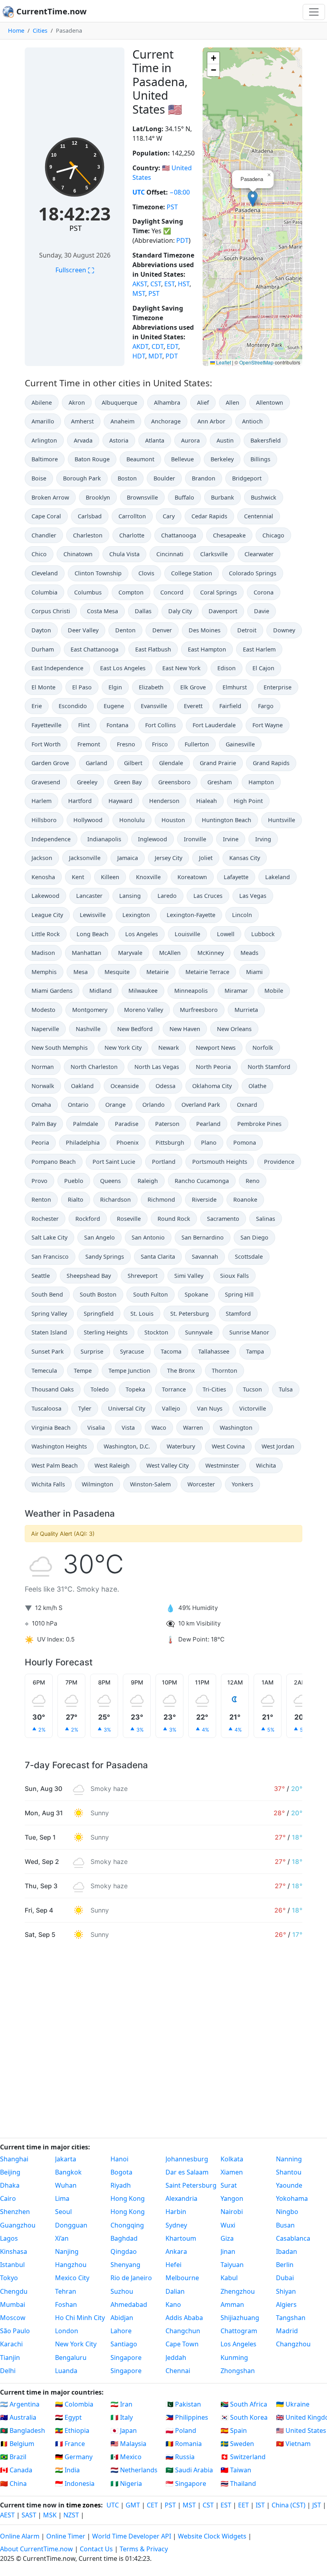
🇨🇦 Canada (16, 2470)
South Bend (47, 1294)
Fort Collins (161, 725)
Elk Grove (193, 687)
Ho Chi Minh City (80, 2318)
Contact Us (96, 2549)
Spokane (196, 1294)
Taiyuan (232, 2265)
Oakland (82, 1086)
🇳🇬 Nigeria (126, 2484)
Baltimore (45, 459)
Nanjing (67, 2251)
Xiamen (232, 2172)
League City (47, 915)
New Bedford (135, 1029)
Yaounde (289, 2185)
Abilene (42, 402)
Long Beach (93, 934)
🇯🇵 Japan (124, 2430)
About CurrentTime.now (36, 2549)
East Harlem (259, 649)
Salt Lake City (49, 1237)
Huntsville (282, 820)
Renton (41, 1199)
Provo (39, 1181)
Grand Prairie (218, 763)
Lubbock (263, 934)
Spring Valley (49, 1314)
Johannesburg (187, 2159)
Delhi (8, 2371)
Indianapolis (104, 839)
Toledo (100, 1389)
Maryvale (130, 953)
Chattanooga (179, 535)
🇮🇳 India (67, 2470)
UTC (139, 192)
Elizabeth (151, 687)
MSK (50, 2515)
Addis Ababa (184, 2318)
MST (139, 293)
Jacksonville (85, 858)
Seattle (41, 1276)
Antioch (252, 421)
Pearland (208, 1124)
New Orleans (234, 1029)
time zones (84, 2505)
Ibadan (287, 2251)
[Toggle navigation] (314, 12)
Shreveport (143, 1276)
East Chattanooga (95, 649)
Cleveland (45, 573)
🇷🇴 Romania (184, 2444)
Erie (37, 706)
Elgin (115, 687)
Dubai (285, 2278)
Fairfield (230, 706)
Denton (125, 630)
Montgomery (90, 1010)
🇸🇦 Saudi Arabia (189, 2470)
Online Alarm (20, 2536)
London (67, 2331)
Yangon (232, 2198)
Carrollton (132, 516)
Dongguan (71, 2225)
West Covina (228, 1446)
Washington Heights (59, 1446)
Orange (115, 1105)
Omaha (41, 1105)
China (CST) (289, 2505)
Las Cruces (208, 896)
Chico (39, 554)
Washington (236, 1428)
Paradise (127, 1124)
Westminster (222, 1465)
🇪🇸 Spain (234, 2430)
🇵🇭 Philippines (187, 2417)
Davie (262, 611)
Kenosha (43, 877)
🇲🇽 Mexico (126, 2457)
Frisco (160, 744)
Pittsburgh (170, 1142)
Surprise (92, 1351)
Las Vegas (253, 896)
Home (16, 31)
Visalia (96, 1428)
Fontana (117, 725)
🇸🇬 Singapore (186, 2484)
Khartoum (181, 2238)
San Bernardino (203, 1237)
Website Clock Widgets (212, 2536)
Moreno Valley (144, 1010)
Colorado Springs (253, 573)
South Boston (98, 1294)
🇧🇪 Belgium (17, 2444)
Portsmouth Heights (220, 1162)
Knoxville (148, 877)
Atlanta (155, 440)
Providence (279, 1162)
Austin (225, 440)
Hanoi (119, 2159)
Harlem (41, 801)
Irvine (231, 839)
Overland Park (201, 1105)
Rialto (76, 1199)
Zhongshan (238, 2371)
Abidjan (122, 2318)
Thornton (225, 1371)
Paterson (167, 1124)
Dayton (41, 630)
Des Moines (205, 630)
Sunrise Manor (249, 1332)
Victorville (253, 1408)
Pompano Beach (54, 1162)
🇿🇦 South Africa (244, 2404)
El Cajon (263, 668)
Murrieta (246, 1010)
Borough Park (82, 478)
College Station (192, 573)
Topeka (135, 1389)
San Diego (254, 1237)
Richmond (161, 1199)
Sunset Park (48, 1351)
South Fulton (151, 1294)
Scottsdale (249, 1257)
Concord (172, 592)
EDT (172, 346)
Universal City (127, 1408)
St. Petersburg (190, 1314)
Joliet (206, 858)
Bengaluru (71, 2358)
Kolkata (232, 2159)
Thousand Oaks (53, 1389)
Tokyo (9, 2278)
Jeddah (176, 2358)
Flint (84, 725)
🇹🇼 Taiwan (236, 2470)
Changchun (183, 2331)
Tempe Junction (129, 1371)
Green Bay (128, 782)
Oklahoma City (212, 1086)
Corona (264, 592)
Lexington (136, 915)
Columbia (44, 592)
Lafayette (236, 877)
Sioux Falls (234, 1276)
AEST (7, 2515)
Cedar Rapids (209, 516)
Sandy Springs (105, 1257)
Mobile (274, 991)
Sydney (176, 2225)
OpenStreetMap (256, 362)
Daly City (180, 611)
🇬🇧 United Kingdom (301, 2417)
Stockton (156, 1332)
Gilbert (133, 763)
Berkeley (222, 459)
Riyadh (121, 2185)
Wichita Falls (48, 1484)
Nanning (289, 2159)
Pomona (245, 1142)
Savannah (205, 1257)
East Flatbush (153, 649)
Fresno (126, 744)
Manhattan (87, 953)
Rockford (88, 1219)
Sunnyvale (199, 1332)
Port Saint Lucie (114, 1162)
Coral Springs (219, 592)
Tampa (255, 1351)
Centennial (259, 516)
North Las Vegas (157, 1067)
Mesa (81, 972)
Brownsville (142, 497)
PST (76, 228)
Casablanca (293, 2238)
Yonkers (242, 1484)
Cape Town (182, 2344)
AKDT (140, 346)
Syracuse (132, 1351)
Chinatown (78, 554)
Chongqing (127, 2225)
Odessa (165, 1086)
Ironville (195, 839)
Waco (159, 1428)
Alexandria (181, 2198)
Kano (173, 2304)
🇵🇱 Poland (181, 2430)
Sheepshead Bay (89, 1276)
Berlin (285, 2265)
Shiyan (286, 2291)
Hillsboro (44, 820)
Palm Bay (44, 1124)
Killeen (110, 877)
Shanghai (14, 2159)
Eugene (114, 706)
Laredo (167, 896)
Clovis (146, 573)
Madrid (287, 2331)
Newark (169, 1048)
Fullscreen (75, 270)
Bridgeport (247, 478)
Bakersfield (266, 440)
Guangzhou (18, 2225)
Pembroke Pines (259, 1124)
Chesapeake (229, 535)
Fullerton (197, 744)
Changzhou (293, 2344)
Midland (100, 991)
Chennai (178, 2371)
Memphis (44, 972)
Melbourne (182, 2278)
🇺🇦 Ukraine (293, 2404)
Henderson (164, 801)
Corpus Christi (51, 611)
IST (260, 2505)
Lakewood (45, 896)
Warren (193, 1428)
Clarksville (214, 554)
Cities (40, 31)
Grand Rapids (271, 763)
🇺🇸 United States (301, 2430)
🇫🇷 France (70, 2444)
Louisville (187, 934)
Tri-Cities (214, 1389)
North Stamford (269, 1067)
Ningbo (287, 2212)
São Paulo (15, 2331)
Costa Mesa (102, 611)
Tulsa (286, 1389)
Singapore (126, 2358)
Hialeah (207, 801)
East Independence (57, 668)
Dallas (143, 611)
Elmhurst (235, 687)
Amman (232, 2304)
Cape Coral (46, 516)
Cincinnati (170, 554)
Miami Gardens (52, 991)
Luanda (66, 2371)
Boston (127, 478)
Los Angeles (142, 934)
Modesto (43, 1010)
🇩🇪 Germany (74, 2457)
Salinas (266, 1219)
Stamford (238, 1314)
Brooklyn (98, 497)
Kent (78, 877)
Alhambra (167, 402)
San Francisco (50, 1257)
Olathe (257, 1086)
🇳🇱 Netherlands (134, 2470)
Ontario (78, 1105)
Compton (131, 592)
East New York (181, 668)
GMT (133, 2505)
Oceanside (125, 1086)
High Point (248, 801)
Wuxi (228, 2225)
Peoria (40, 1142)
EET (243, 2505)
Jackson (42, 858)
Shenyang (125, 2265)
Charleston (88, 535)
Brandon (204, 478)
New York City (123, 1048)
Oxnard (247, 1105)
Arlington (44, 440)
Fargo (266, 706)
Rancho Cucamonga (202, 1181)
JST (317, 2505)
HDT (139, 356)
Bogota (121, 2172)
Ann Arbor (211, 421)
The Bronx (181, 1371)
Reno (253, 1181)
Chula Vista (124, 554)
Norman (43, 1067)
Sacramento (223, 1219)
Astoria (119, 440)
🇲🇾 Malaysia (128, 2444)
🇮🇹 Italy (122, 2417)
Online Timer (66, 2536)
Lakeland (278, 877)
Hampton (261, 782)
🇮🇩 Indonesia (75, 2484)
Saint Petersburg (191, 2185)
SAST (29, 2515)
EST (169, 284)
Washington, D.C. (127, 1446)
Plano (209, 1142)
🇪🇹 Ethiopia (72, 2430)
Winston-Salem (150, 1484)
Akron (77, 402)
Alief (203, 402)
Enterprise (278, 687)
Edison (227, 668)
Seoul (63, 2212)
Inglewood (153, 839)
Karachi (11, 2344)
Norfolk (263, 1048)
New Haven (185, 1029)
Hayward (120, 801)
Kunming (234, 2358)
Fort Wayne (268, 725)
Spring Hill (239, 1294)
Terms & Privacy (144, 2549)
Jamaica (128, 858)
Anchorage (166, 421)
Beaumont (140, 459)
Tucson (252, 1389)
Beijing (10, 2172)
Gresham (220, 782)
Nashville (88, 1029)
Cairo (8, 2198)
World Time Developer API (132, 2536)
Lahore (121, 2331)
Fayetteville (46, 725)
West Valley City (167, 1465)
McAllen (170, 953)
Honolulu (132, 820)
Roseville (129, 1219)
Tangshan (291, 2318)
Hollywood (88, 820)
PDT (182, 240)
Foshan (66, 2304)
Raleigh (148, 1181)
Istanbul (12, 2265)
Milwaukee (143, 991)
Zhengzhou (238, 2291)
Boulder (164, 478)
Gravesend (46, 782)
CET (152, 2505)
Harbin (176, 2212)
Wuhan (66, 2185)
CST (156, 284)
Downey (284, 630)
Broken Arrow (50, 497)
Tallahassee (214, 1351)
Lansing (130, 896)
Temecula (44, 1371)
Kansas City (245, 858)
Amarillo (43, 421)
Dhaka (10, 2185)
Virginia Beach (51, 1428)
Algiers (286, 2304)
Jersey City (168, 858)
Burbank (223, 497)
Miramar (236, 991)
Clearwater (259, 554)
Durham (43, 649)
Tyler (85, 1408)
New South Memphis (60, 1048)
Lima (62, 2198)
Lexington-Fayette (191, 915)
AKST (140, 284)
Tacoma (171, 1351)
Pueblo (74, 1181)
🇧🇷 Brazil (13, 2457)
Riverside (204, 1199)
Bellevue (182, 459)
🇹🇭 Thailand (238, 2484)
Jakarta (66, 2159)
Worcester (201, 1484)
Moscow (13, 2318)
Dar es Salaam (187, 2172)
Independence (51, 839)
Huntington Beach (227, 820)
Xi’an (62, 2238)
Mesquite (117, 972)
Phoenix (128, 1142)
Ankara (176, 2251)
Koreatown (192, 877)
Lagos (9, 2238)
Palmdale (86, 1124)
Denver (162, 630)
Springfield (99, 1314)
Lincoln (242, 915)
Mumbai (13, 2304)
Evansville (154, 706)
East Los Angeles (123, 668)
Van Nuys (210, 1408)
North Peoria (213, 1067)
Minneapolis (191, 991)
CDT (158, 346)
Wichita (266, 1465)
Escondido (73, 706)
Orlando (154, 1105)
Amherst (82, 421)
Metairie (158, 972)
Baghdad (124, 2238)
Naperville (45, 1029)
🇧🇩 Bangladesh (23, 2430)
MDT (155, 356)
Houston (173, 820)
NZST (71, 2515)
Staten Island (49, 1332)
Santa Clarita (158, 1257)
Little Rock (46, 934)
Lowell (226, 934)
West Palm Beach (55, 1465)
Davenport (223, 611)
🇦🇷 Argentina (20, 2404)
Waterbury (181, 1446)
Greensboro (174, 782)
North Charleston (94, 1067)
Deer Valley (83, 630)
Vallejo (171, 1408)
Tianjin (10, 2358)
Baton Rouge (92, 459)
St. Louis (142, 1314)
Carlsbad (90, 516)
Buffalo (184, 497)
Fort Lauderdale (214, 725)
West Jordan (278, 1446)
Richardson (115, 1199)
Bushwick (264, 497)
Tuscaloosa (46, 1408)
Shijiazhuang (240, 2318)
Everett (193, 706)
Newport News (216, 1048)
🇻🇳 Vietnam (293, 2444)
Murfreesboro (199, 1010)
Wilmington (98, 1484)
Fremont (89, 744)
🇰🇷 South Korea (244, 2417)
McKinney (211, 953)
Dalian (175, 2291)
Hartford (80, 801)
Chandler (44, 535)
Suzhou (122, 2291)
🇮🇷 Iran (121, 2404)
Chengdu (14, 2291)
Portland (164, 1162)
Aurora (190, 440)
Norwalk (43, 1086)
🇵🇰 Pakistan (183, 2404)
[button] (253, 199)
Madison (43, 953)
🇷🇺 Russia (180, 2457)
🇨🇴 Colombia (74, 2404)
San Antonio (148, 1237)
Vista (128, 1428)
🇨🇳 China (13, 2484)
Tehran (66, 2291)
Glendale (171, 763)
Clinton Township (98, 573)
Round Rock (174, 1219)
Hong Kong (128, 2198)
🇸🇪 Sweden (237, 2444)
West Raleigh (112, 1465)
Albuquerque (119, 402)
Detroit (247, 630)
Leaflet (223, 362)
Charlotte (132, 535)
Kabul (229, 2278)
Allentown (270, 402)
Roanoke (245, 1199)
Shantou (289, 2172)
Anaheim (122, 421)
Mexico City (72, 2278)
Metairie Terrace (207, 972)
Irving (263, 839)
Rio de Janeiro (131, 2278)
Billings (260, 459)
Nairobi (232, 2212)
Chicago (273, 535)
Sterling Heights (106, 1332)
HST (184, 284)
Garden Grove (50, 763)
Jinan (228, 2251)
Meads (249, 953)
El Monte (43, 687)
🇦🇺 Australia (18, 2417)
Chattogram (239, 2331)
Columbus (88, 592)
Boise (39, 478)
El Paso (82, 687)
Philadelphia (83, 1142)
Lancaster (89, 896)
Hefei (173, 2265)
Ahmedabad (129, 2304)
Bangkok (68, 2172)
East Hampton (207, 649)
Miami (254, 972)
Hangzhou (71, 2265)
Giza (227, 2238)
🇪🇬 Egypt (68, 2417)
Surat (229, 2185)
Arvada (83, 440)
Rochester (45, 1219)
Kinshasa (14, 2251)
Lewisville (93, 915)
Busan (285, 2225)
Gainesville (240, 744)
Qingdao (124, 2251)
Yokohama (292, 2198)
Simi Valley (189, 1276)
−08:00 (180, 192)
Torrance (174, 1389)
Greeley (87, 782)
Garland (97, 763)
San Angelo (99, 1237)
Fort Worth (46, 744)
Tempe (83, 1371)
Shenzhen (15, 2212)
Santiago (124, 2344)
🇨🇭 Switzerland (243, 2457)
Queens (110, 1181)
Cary (169, 516)
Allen (232, 402)
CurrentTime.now (50, 11)
